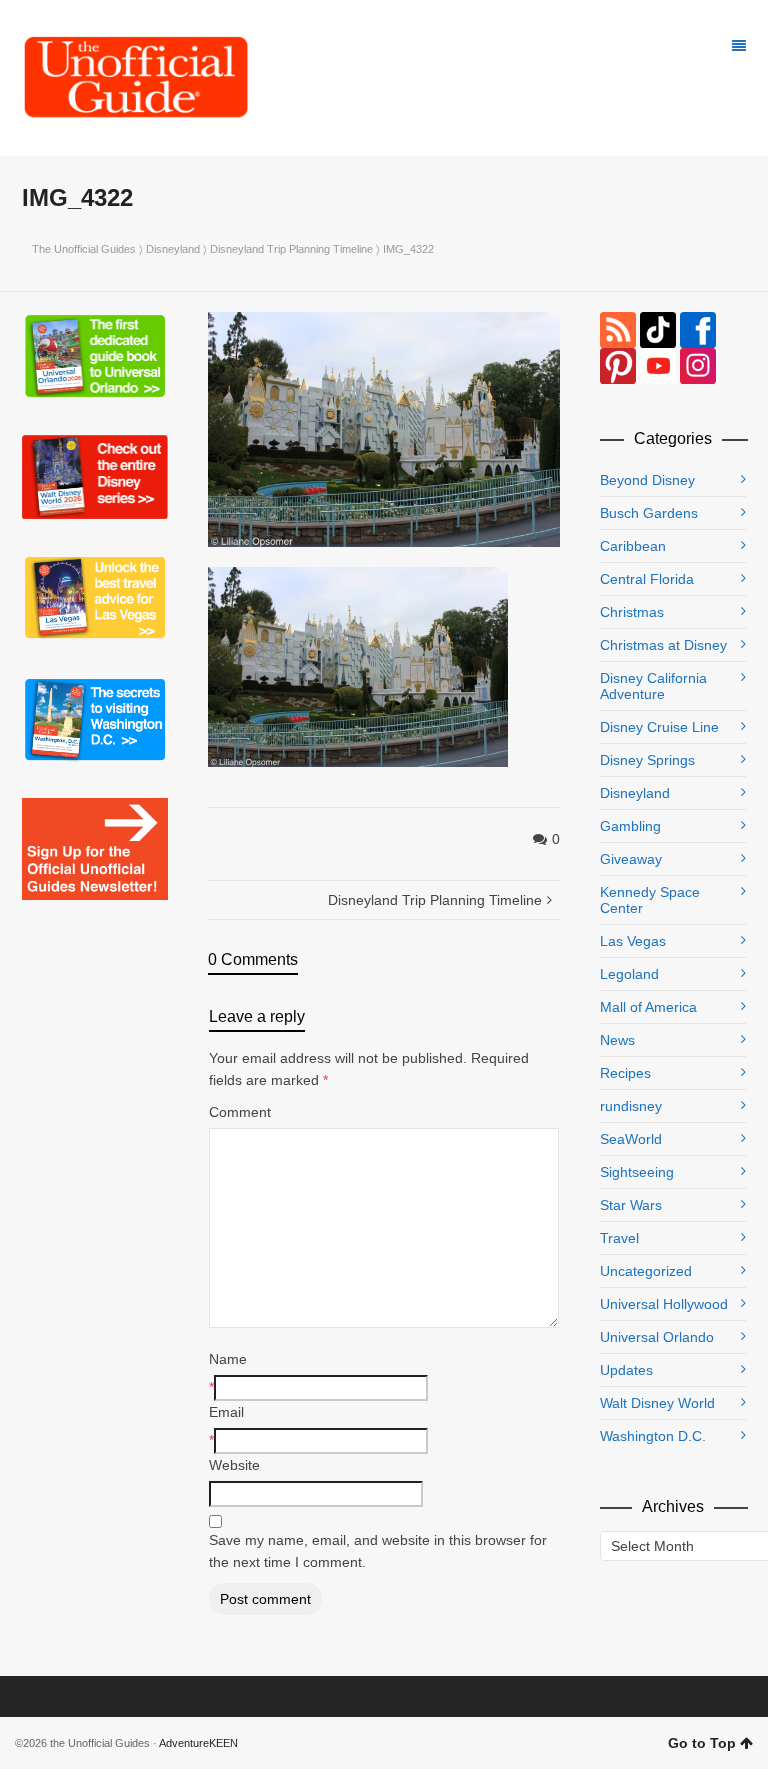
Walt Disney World (657, 1403)
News (617, 1040)
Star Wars (631, 1205)
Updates (626, 1370)
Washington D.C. (653, 1436)
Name (228, 1359)
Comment (240, 1112)
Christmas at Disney (663, 645)
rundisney (631, 1106)
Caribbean (633, 546)
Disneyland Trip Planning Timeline (291, 249)
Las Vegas (633, 941)
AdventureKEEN (198, 1743)
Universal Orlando (657, 1337)
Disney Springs (647, 760)
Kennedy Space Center (650, 900)
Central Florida (647, 579)
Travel (619, 1238)
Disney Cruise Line (659, 727)
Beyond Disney (647, 480)
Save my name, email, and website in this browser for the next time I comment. (378, 1551)
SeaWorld (631, 1139)
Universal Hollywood (664, 1304)
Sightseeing (637, 1172)
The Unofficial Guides (84, 249)
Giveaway (631, 859)
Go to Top (702, 1743)
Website (234, 1465)
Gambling (630, 826)
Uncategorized (646, 1271)
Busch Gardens (649, 513)
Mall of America (648, 1007)
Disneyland (173, 249)
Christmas (632, 612)
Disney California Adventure (653, 686)
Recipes (625, 1073)
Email (226, 1412)
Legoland (629, 974)
